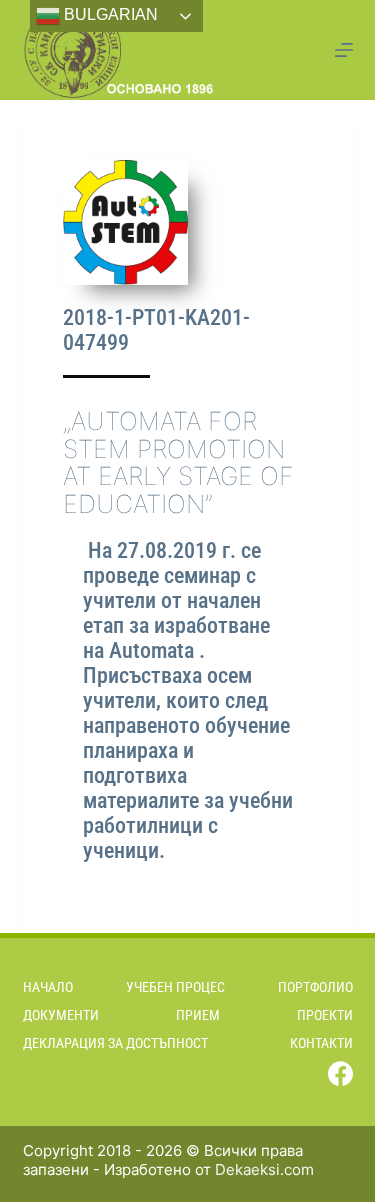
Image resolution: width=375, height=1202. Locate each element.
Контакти (321, 1043)
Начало (48, 987)
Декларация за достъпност (115, 1043)
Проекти (325, 1015)
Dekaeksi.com (264, 1169)
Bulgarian (109, 14)
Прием (198, 1015)
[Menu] (344, 50)
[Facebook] (340, 1073)
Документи (61, 1015)
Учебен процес (175, 987)
